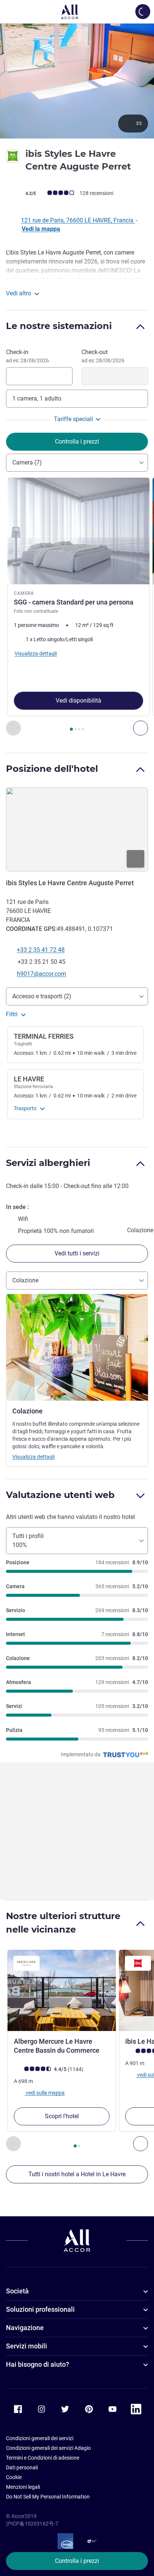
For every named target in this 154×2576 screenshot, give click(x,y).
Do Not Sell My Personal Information (48, 2497)
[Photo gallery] (77, 81)
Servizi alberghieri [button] (48, 1163)
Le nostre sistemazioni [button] (59, 326)
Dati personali (22, 2467)
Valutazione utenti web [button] (60, 1495)
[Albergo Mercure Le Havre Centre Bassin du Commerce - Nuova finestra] (62, 1991)
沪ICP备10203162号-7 (32, 2524)
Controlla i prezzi (77, 2561)
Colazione (25, 1280)
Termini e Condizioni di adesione (43, 2458)
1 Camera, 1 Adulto (37, 398)
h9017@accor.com (41, 974)
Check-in (27, 356)
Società (17, 2291)
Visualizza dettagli (33, 1457)
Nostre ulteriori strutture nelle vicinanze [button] (63, 1923)
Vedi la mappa (41, 229)
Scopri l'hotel (62, 2116)
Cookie (14, 2477)
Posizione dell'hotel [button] (52, 769)
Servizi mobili (27, 2346)
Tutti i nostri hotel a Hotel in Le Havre (77, 2174)
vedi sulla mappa (45, 2093)
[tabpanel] (77, 607)
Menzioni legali (23, 2487)
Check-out (103, 356)
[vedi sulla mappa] (77, 829)
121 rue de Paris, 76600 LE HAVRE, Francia (78, 220)
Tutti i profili (28, 1540)
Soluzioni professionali (40, 2309)
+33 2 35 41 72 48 (41, 950)
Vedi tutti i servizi (77, 1253)
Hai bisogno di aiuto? (38, 2364)
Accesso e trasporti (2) (42, 996)
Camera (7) (27, 462)
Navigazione (25, 2328)
